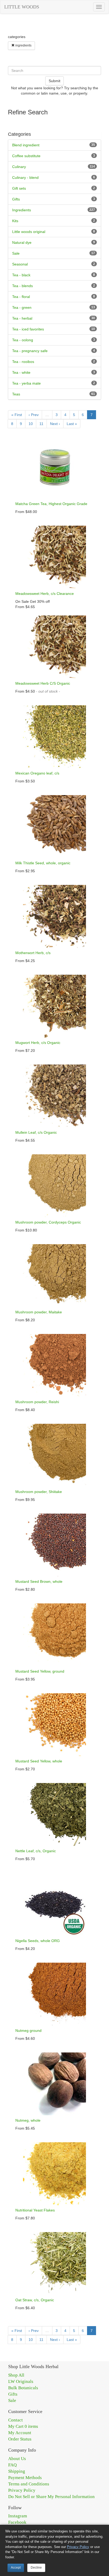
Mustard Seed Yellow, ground (40, 1671)
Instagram (18, 2516)
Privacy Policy (22, 2490)
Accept (16, 2568)
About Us (17, 2459)
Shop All (16, 2375)
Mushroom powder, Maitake (39, 1312)
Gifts (16, 199)
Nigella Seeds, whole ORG (38, 1941)
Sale (16, 253)
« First (17, 415)
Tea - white (21, 372)
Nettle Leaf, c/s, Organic (36, 1851)
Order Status (20, 2439)
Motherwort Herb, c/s (33, 953)
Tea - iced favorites (28, 329)
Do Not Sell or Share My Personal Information (51, 2497)
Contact (15, 2420)
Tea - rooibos (23, 362)
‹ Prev (34, 415)
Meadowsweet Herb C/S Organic (43, 683)
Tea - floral (21, 297)
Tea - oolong (23, 340)
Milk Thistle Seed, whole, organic (43, 863)
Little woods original (29, 232)
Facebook (17, 2522)
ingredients (23, 45)
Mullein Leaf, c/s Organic (36, 1132)
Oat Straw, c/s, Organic (35, 2300)
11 (41, 424)
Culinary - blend (25, 178)
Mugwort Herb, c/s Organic (38, 1043)
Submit (54, 81)
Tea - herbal (22, 318)
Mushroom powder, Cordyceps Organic (48, 1222)
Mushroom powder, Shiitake (39, 1492)
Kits (15, 221)
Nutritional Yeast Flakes (35, 2210)
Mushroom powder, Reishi (37, 1402)
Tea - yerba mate (26, 383)
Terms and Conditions (29, 2484)
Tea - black (21, 275)
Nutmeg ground (28, 2031)
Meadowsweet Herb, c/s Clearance (45, 594)
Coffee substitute (26, 156)
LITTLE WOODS (22, 7)
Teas (16, 394)
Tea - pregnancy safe (30, 351)
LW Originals (21, 2381)
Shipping (17, 2471)
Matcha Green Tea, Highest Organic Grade (51, 504)
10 (31, 424)
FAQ (12, 2465)
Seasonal (20, 264)
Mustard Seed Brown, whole (39, 1581)
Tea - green (22, 307)
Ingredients (22, 210)
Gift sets (19, 188)
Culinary (19, 167)
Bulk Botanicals (23, 2388)
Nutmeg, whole (28, 2120)
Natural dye (22, 242)
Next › (55, 424)
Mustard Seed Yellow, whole (39, 1761)
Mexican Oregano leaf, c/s (37, 773)
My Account (20, 2433)
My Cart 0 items (23, 2426)
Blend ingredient (26, 145)
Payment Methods (25, 2478)
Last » (72, 424)
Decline (36, 2568)
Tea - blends (22, 286)
